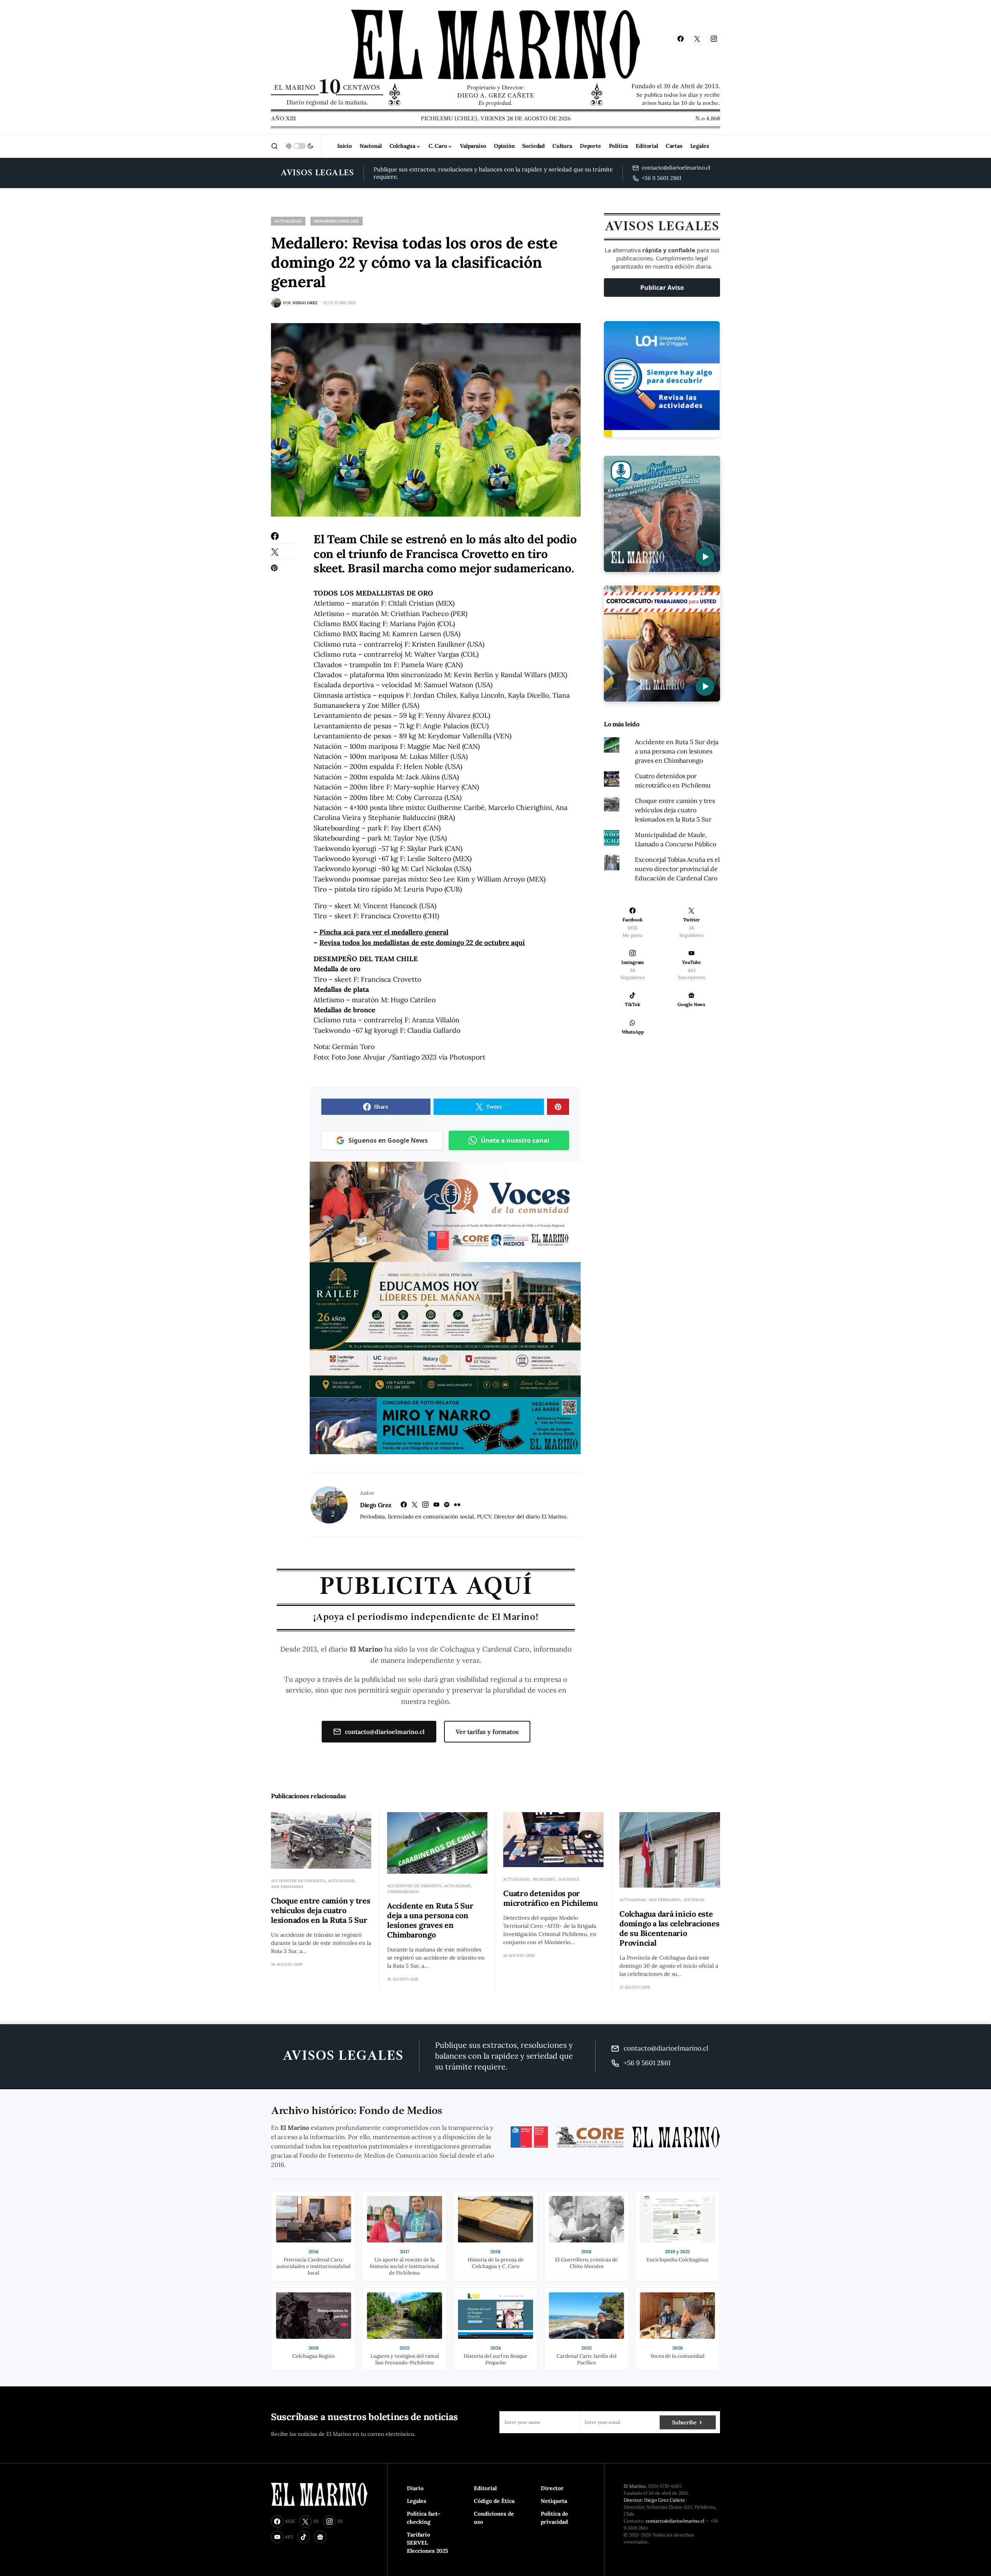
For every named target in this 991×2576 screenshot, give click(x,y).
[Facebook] (681, 39)
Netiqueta (554, 2501)
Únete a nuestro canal (515, 1140)
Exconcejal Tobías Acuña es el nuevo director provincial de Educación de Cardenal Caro (677, 869)
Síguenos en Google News (388, 1140)
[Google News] (320, 2537)
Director (552, 2488)
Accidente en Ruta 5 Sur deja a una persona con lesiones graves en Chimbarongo (677, 751)
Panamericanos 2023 (337, 221)
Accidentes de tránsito (298, 1881)
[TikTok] (303, 2537)
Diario (415, 2488)
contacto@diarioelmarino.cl (385, 1732)
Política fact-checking (424, 2518)
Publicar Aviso (662, 288)
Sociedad (569, 1879)
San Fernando (287, 1887)
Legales (417, 2501)
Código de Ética (494, 2501)
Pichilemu (544, 1879)
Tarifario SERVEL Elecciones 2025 (428, 2543)
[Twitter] (697, 39)
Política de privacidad (555, 2518)
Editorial (485, 2488)
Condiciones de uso (494, 2518)
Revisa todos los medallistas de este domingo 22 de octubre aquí (422, 942)
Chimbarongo (403, 1892)
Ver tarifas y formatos (487, 1732)
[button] (274, 146)
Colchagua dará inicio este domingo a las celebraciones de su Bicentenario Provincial (669, 1928)
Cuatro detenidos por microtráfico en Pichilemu (550, 1898)
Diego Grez (376, 1505)
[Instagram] (714, 39)
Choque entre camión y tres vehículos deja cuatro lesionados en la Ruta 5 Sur (675, 810)
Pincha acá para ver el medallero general (384, 932)
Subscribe (684, 2422)
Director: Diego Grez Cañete (654, 2500)
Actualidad (288, 221)
